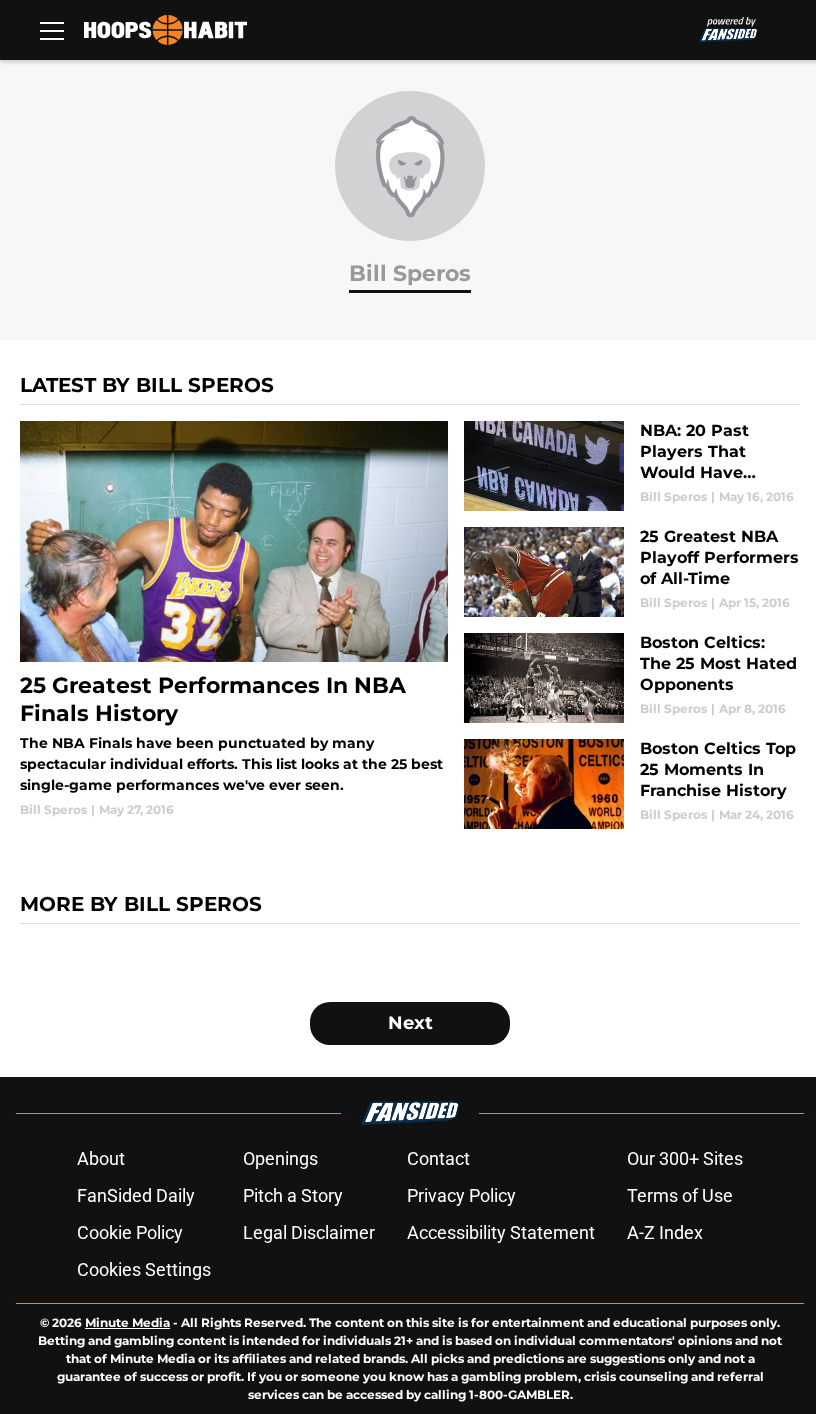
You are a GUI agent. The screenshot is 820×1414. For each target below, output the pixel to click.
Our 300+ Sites (685, 1158)
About (101, 1158)
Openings (280, 1158)
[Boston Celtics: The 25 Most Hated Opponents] (632, 678)
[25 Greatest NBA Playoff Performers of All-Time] (632, 572)
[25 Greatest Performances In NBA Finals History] (234, 620)
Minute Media (127, 1322)
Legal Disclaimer (309, 1232)
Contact (438, 1158)
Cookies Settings (144, 1269)
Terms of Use (680, 1195)
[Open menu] (52, 30)
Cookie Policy (130, 1232)
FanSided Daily (136, 1195)
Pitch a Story (293, 1195)
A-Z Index (665, 1232)
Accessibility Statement (501, 1232)
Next (410, 1023)
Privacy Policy (461, 1195)
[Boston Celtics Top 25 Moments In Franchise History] (632, 784)
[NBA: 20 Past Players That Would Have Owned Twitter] (632, 466)
